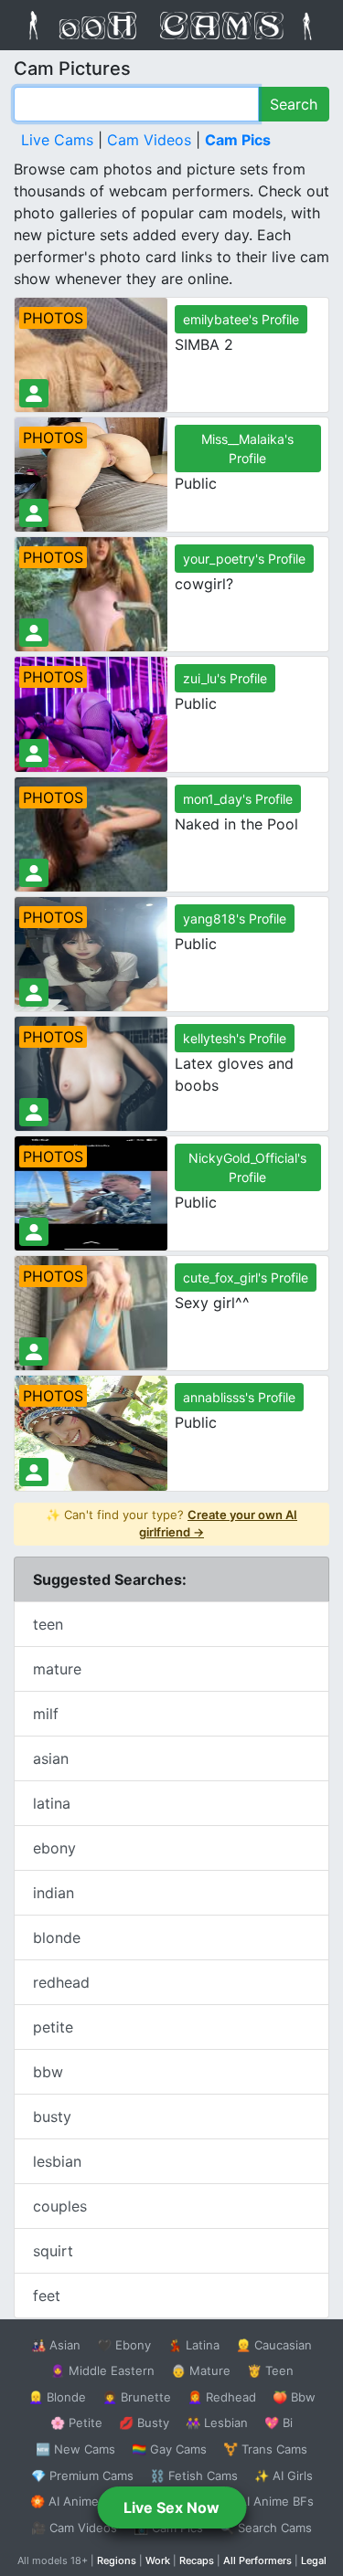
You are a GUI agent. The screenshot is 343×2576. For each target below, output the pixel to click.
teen (48, 1624)
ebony (54, 1848)
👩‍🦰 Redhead (222, 2397)
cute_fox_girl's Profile (246, 1277)
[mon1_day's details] (34, 873)
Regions (117, 2560)
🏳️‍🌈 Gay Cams (169, 2449)
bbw (48, 2072)
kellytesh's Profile (235, 1038)
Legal (314, 2560)
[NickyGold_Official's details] (34, 1232)
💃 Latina (193, 2345)
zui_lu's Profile (225, 678)
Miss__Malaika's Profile (247, 449)
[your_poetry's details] (34, 633)
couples (60, 2206)
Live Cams (57, 140)
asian (51, 1758)
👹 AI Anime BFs (267, 2501)
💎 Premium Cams (82, 2476)
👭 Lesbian (217, 2423)
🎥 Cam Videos (74, 2528)
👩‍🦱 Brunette (137, 2397)
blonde (57, 1937)
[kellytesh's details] (34, 1112)
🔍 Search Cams (266, 2528)
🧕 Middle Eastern (102, 2370)
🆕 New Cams (75, 2449)
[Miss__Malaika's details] (34, 513)
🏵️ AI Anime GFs (78, 2501)
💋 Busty (144, 2423)
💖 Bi (279, 2423)
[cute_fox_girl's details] (34, 1351)
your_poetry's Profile (244, 559)
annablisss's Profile (239, 1397)
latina (52, 1803)
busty (52, 2117)
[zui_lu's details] (34, 753)
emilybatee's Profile (241, 319)
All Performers (257, 2560)
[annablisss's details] (34, 1472)
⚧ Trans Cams (265, 2449)
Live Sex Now (171, 2507)
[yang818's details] (34, 992)
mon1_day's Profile (238, 799)
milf (46, 1714)
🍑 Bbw (294, 2397)
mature (57, 1669)
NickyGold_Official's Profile (247, 1167)
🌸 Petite (76, 2423)
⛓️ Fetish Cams (194, 2476)
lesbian (57, 2161)
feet (47, 2296)
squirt (53, 2251)
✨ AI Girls (284, 2476)
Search (294, 104)
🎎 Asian (56, 2345)
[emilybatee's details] (34, 393)
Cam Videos (149, 140)
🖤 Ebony (124, 2345)
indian (54, 1893)
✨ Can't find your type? (171, 1524)
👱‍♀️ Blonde (57, 2397)
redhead (61, 1982)
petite (53, 2027)
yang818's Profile (235, 918)
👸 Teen (270, 2370)
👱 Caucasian (274, 2345)
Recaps (197, 2560)
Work (158, 2560)
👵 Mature (201, 2370)
